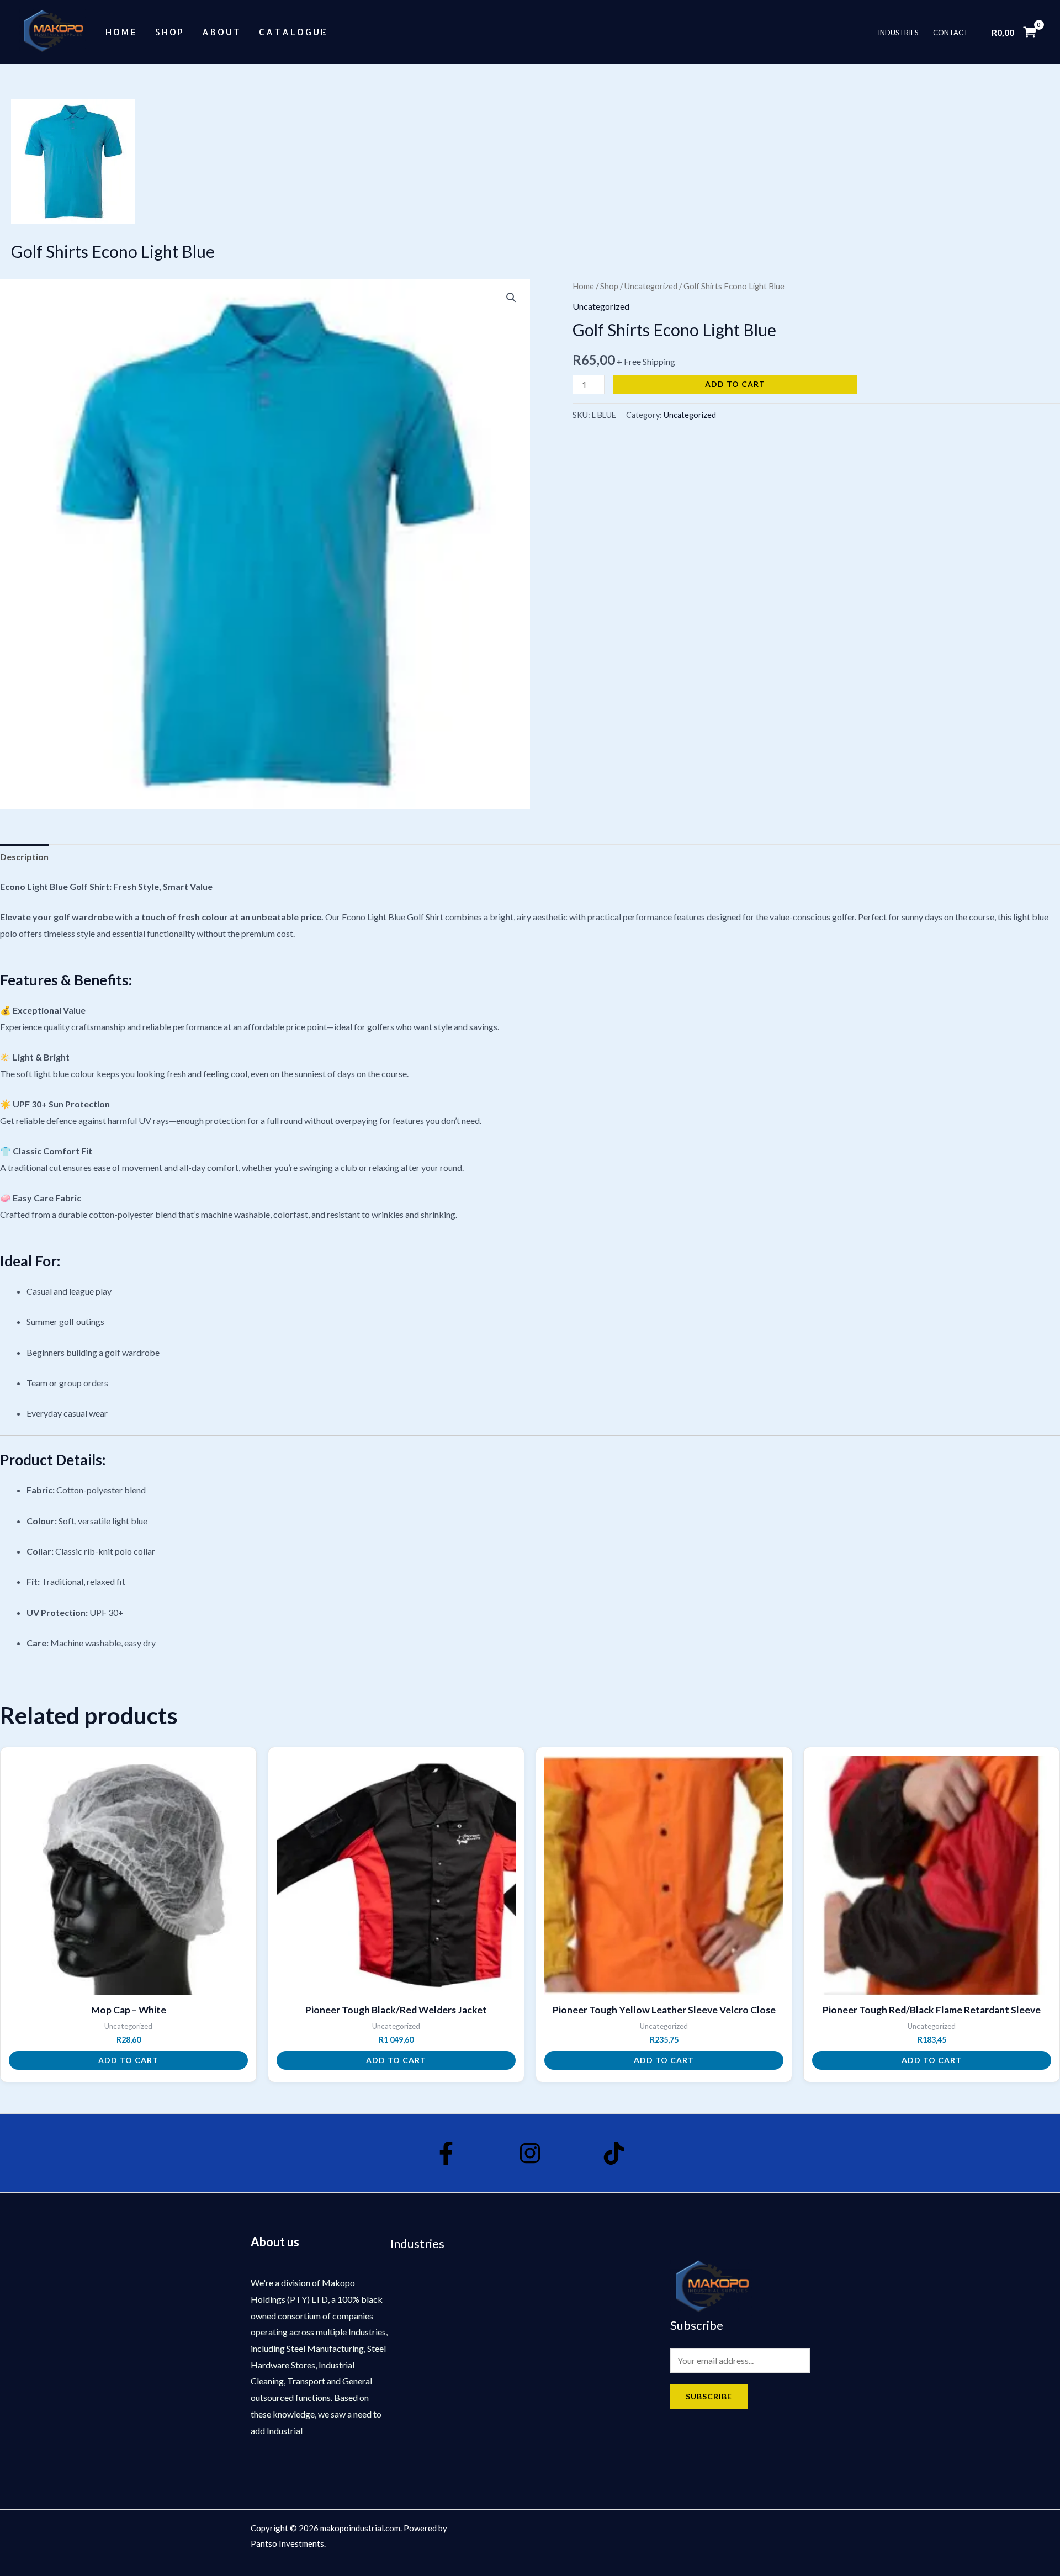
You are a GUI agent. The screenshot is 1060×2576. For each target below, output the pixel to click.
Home (121, 32)
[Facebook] (446, 2153)
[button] (511, 298)
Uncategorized (651, 286)
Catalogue (293, 32)
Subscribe (709, 2396)
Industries (898, 32)
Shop (170, 32)
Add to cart (735, 384)
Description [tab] (24, 857)
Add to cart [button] (128, 2060)
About (222, 32)
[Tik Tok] (614, 2153)
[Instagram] (530, 2153)
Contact (951, 32)
